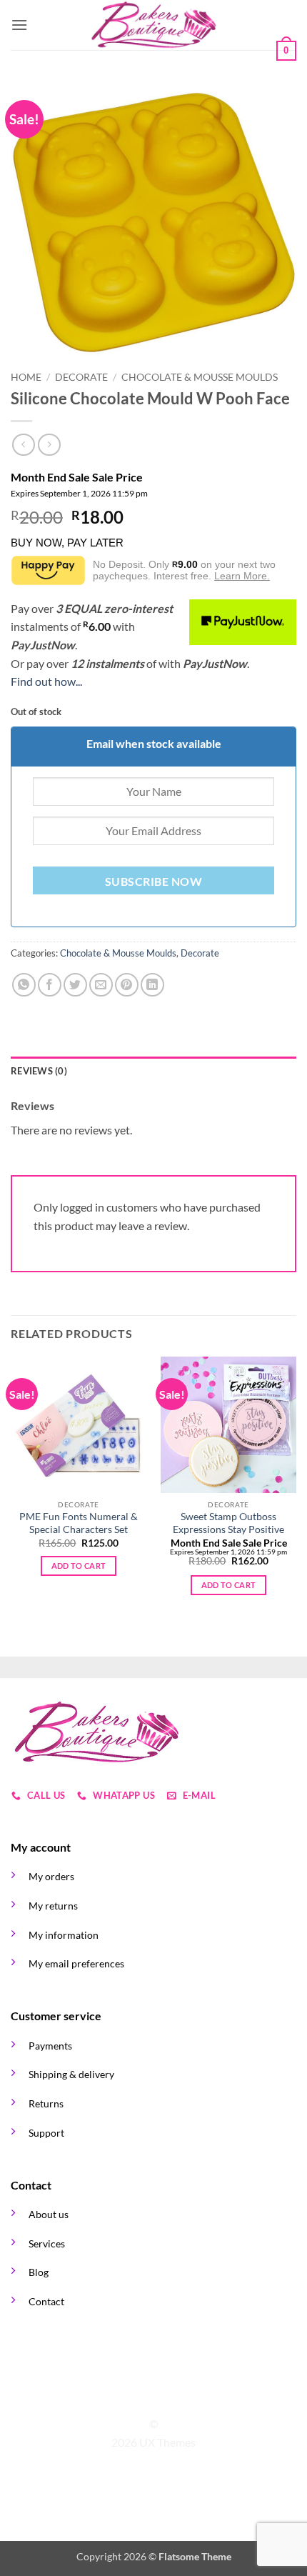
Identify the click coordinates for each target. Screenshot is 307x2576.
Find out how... (46, 681)
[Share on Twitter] (75, 985)
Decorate (81, 377)
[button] (19, 25)
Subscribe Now (153, 882)
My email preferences (76, 1963)
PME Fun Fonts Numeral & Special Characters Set (79, 1523)
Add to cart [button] (79, 1566)
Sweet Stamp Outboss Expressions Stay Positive (228, 1523)
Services (47, 2243)
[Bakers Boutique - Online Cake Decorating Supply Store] (153, 25)
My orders (51, 1876)
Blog (39, 2272)
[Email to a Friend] (101, 985)
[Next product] (23, 445)
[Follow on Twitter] (162, 2398)
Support (46, 2133)
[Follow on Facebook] (127, 2398)
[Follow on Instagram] (145, 2398)
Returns (46, 2103)
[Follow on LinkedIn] (180, 2398)
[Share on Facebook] (50, 985)
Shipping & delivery (71, 2074)
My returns (53, 1906)
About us (49, 2214)
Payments (50, 2046)
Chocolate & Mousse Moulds (200, 377)
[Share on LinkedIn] (152, 985)
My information (64, 1935)
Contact (46, 2301)
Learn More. (242, 576)
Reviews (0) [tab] (39, 1071)
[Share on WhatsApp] (24, 985)
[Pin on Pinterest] (127, 985)
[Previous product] (49, 445)
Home (26, 377)
